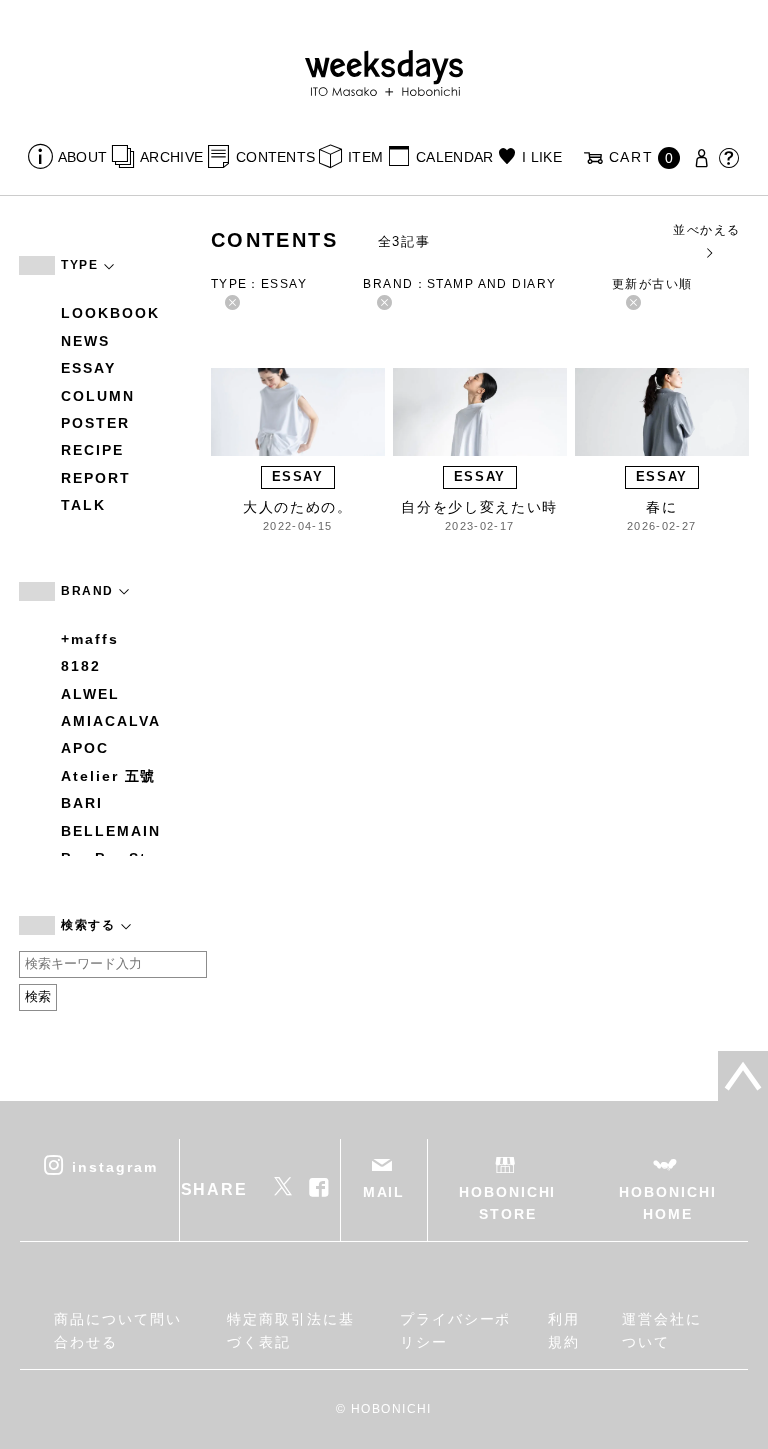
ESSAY (88, 368)
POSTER (95, 423)
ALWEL (90, 694)
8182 (81, 666)
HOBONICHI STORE (507, 1203)
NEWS (85, 341)
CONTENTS (275, 157)
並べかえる (706, 230)
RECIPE (92, 450)
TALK (83, 505)
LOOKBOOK (110, 313)
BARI (82, 803)
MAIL (384, 1192)
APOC (85, 748)
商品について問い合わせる (117, 1330)
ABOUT (82, 157)
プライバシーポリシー (455, 1330)
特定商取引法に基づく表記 (290, 1330)
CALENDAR (454, 157)
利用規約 (564, 1330)
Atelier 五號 (108, 776)
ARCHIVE (171, 157)
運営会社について (662, 1330)
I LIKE (542, 157)
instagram (114, 1166)
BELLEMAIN (110, 831)
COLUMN (98, 396)
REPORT (96, 478)
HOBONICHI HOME (667, 1203)
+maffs (90, 639)
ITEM (365, 157)
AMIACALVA (110, 721)
